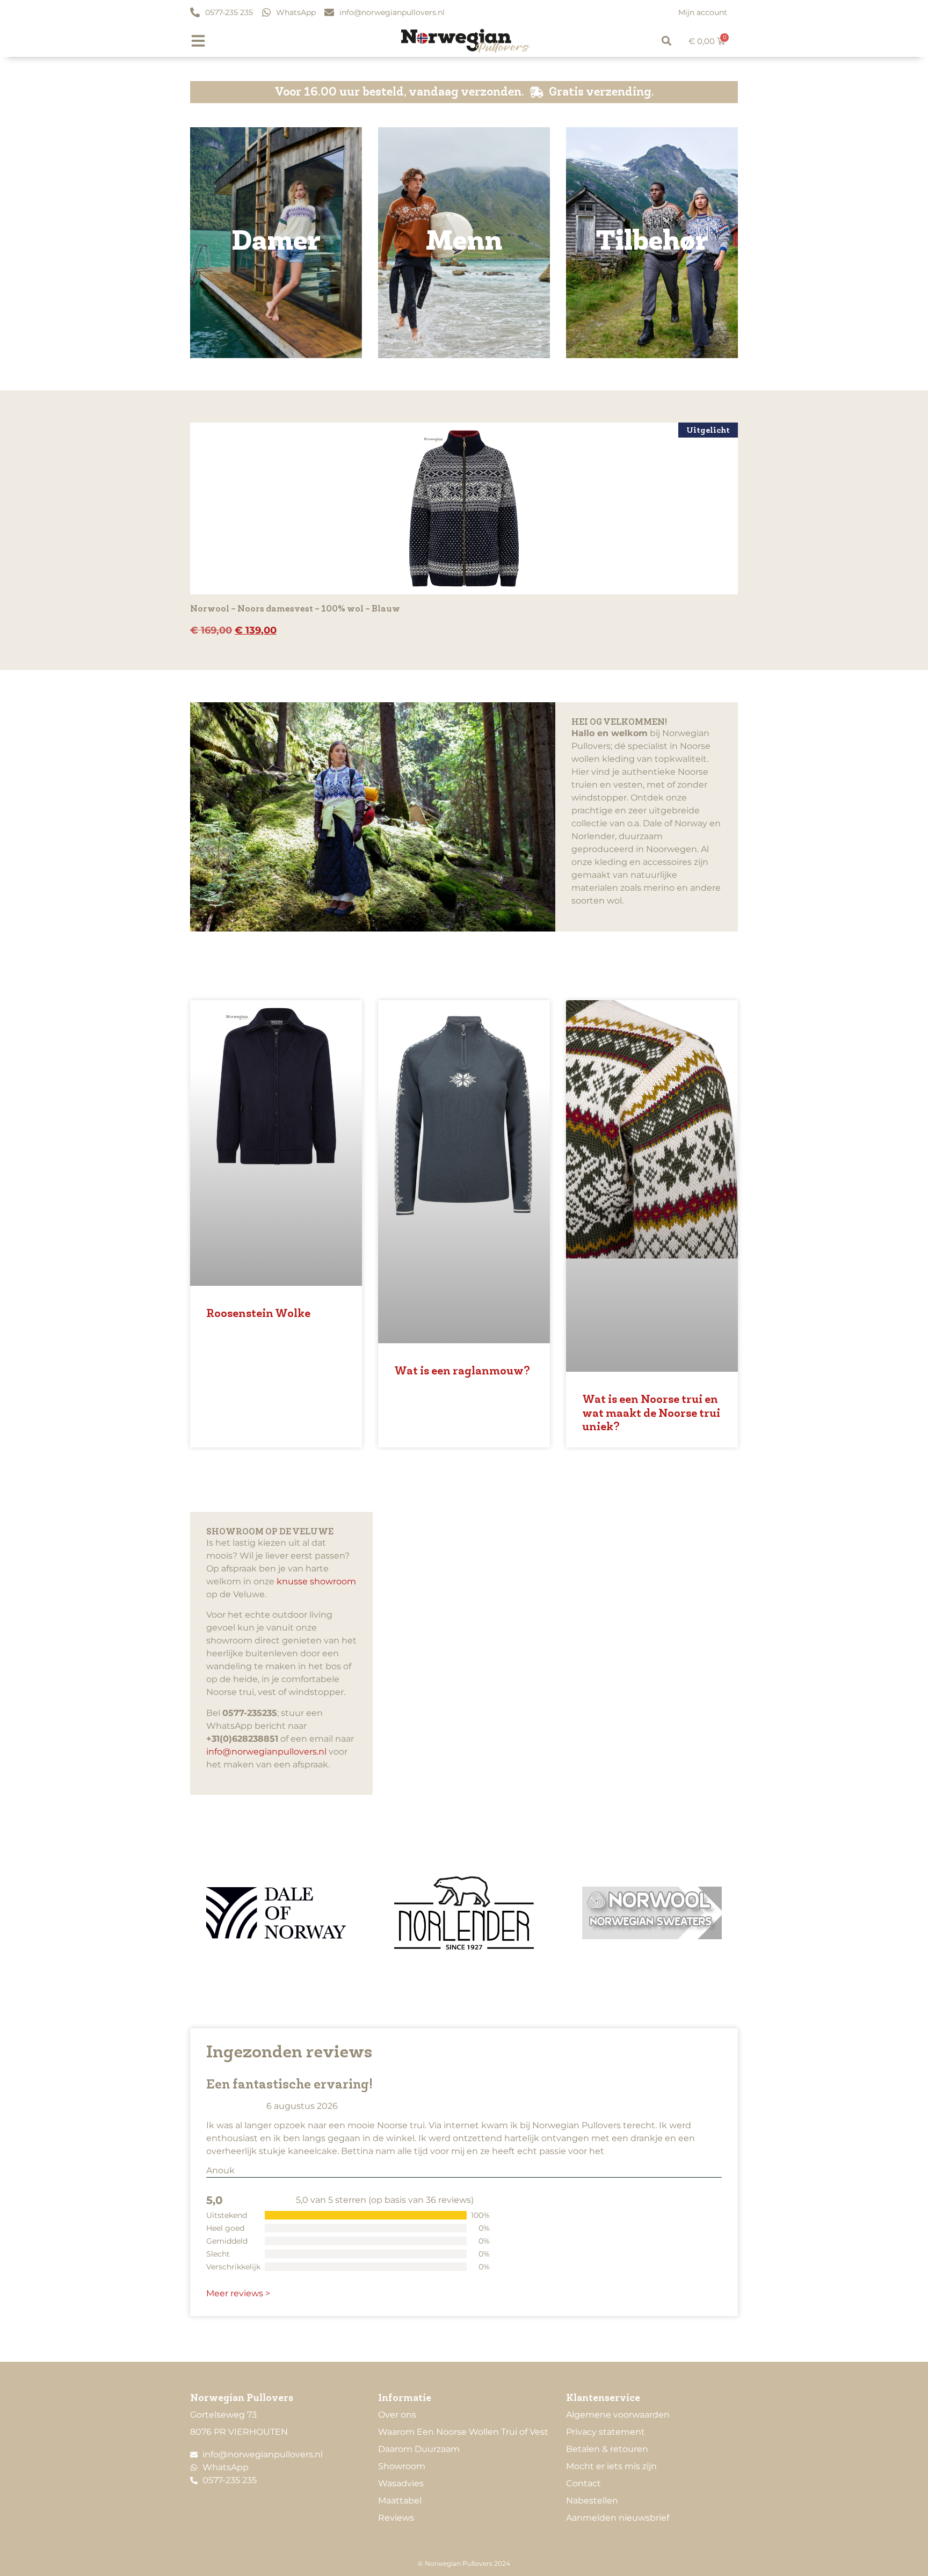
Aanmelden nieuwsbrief (618, 2518)
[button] (667, 41)
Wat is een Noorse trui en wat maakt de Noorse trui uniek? (651, 1413)
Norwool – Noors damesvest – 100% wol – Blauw (295, 609)
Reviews (396, 2518)
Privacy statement (606, 2432)
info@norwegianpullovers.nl (266, 1752)
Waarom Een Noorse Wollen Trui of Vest (463, 2432)
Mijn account (703, 12)
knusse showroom (316, 1581)
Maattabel (400, 2501)
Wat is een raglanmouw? (462, 1371)
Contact (583, 2483)
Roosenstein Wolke (258, 1314)
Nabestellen (592, 2501)
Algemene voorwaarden (618, 2415)
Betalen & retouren (607, 2449)
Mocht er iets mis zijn (611, 2466)
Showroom (402, 2466)
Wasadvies (401, 2483)
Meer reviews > (238, 2293)
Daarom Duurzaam (419, 2449)
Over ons (397, 2415)
